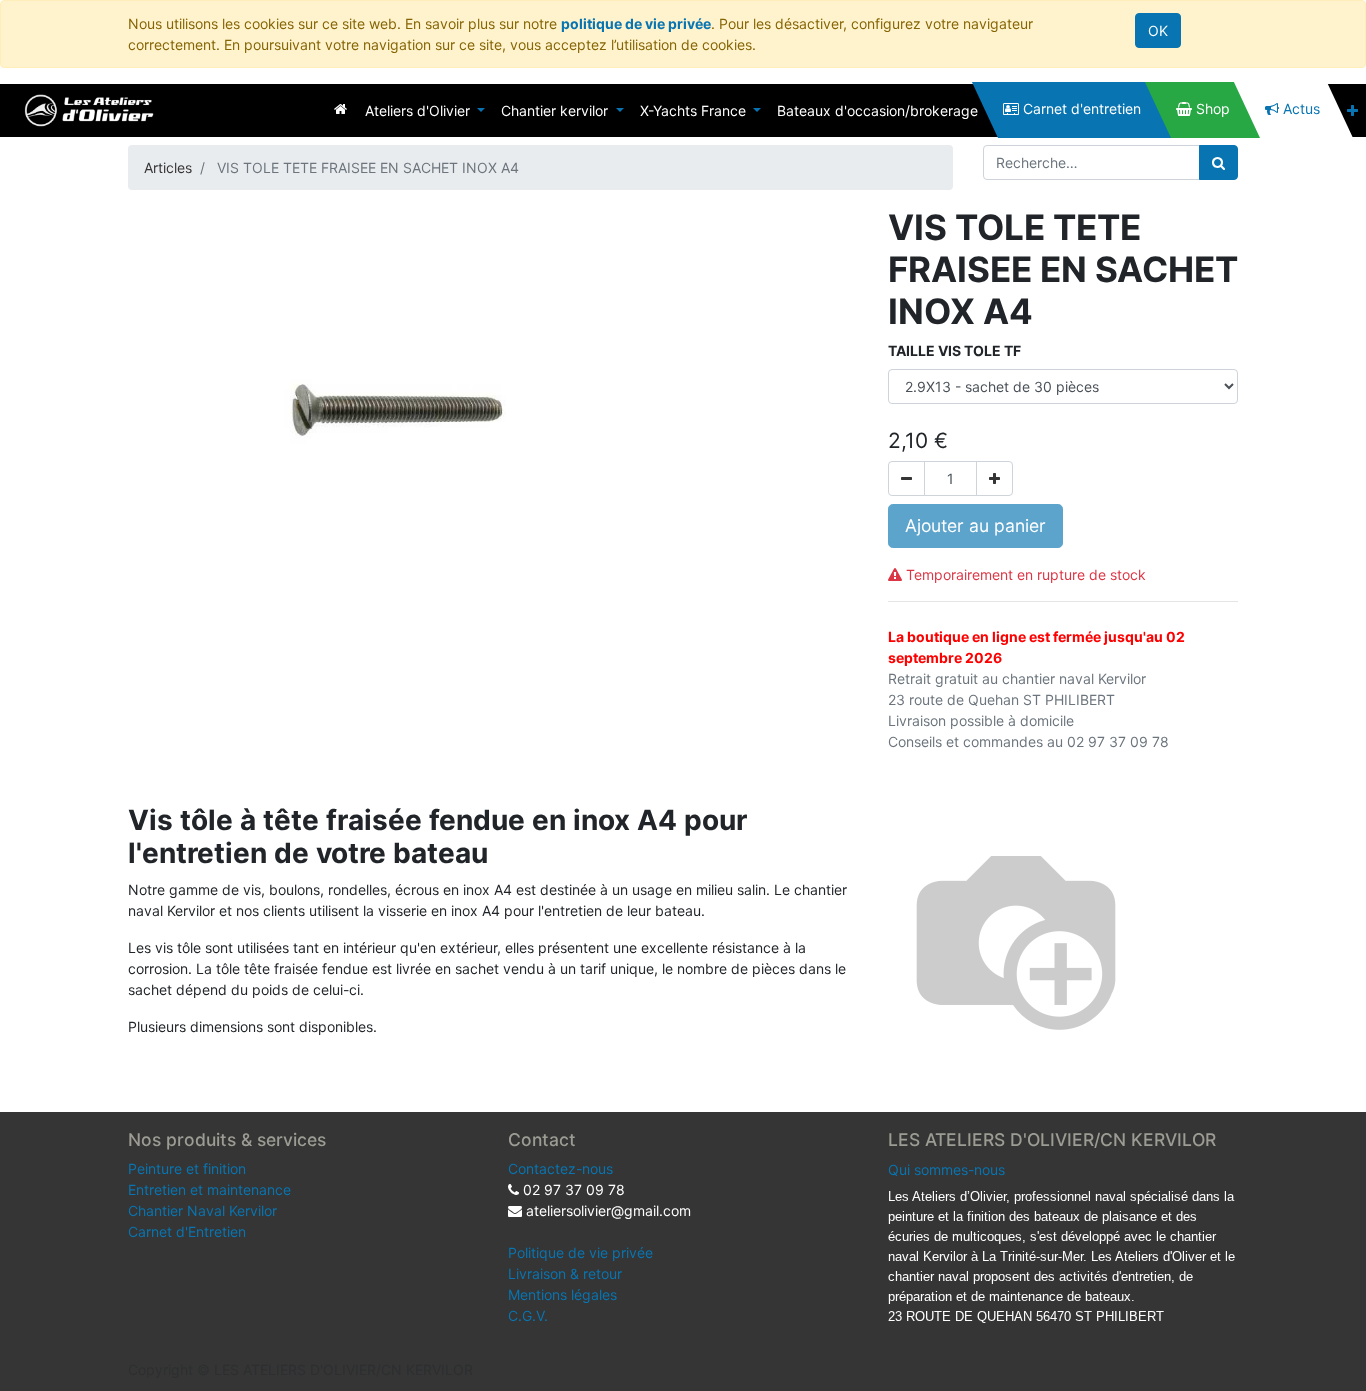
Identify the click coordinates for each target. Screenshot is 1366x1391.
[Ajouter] (994, 478)
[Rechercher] (1218, 162)
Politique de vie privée (580, 1252)
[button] (1352, 110)
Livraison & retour (565, 1273)
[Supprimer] (906, 478)
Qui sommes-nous (946, 1169)
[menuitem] (340, 108)
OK (1158, 30)
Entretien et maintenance (209, 1189)
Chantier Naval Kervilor (202, 1210)
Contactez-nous (560, 1168)
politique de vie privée (636, 23)
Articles (168, 167)
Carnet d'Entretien (187, 1231)
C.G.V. (528, 1315)
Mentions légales (562, 1294)
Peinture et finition (187, 1168)
